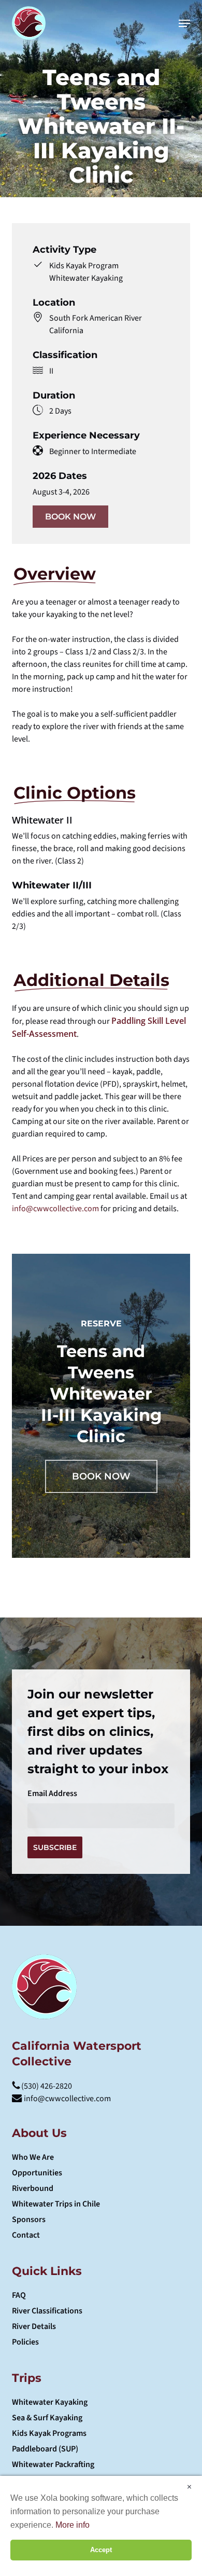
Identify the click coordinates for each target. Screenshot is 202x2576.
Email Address (52, 1793)
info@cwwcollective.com (55, 1209)
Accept (101, 2550)
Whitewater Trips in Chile (56, 2204)
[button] (184, 23)
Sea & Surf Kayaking (47, 2418)
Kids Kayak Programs (49, 2433)
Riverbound (33, 2188)
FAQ (19, 2295)
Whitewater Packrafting (53, 2464)
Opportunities (37, 2173)
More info (73, 2525)
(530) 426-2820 (46, 2086)
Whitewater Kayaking (50, 2402)
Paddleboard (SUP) (45, 2449)
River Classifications (47, 2311)
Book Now (70, 517)
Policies (25, 2342)
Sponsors (29, 2219)
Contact (26, 2235)
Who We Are (33, 2157)
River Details (34, 2326)
